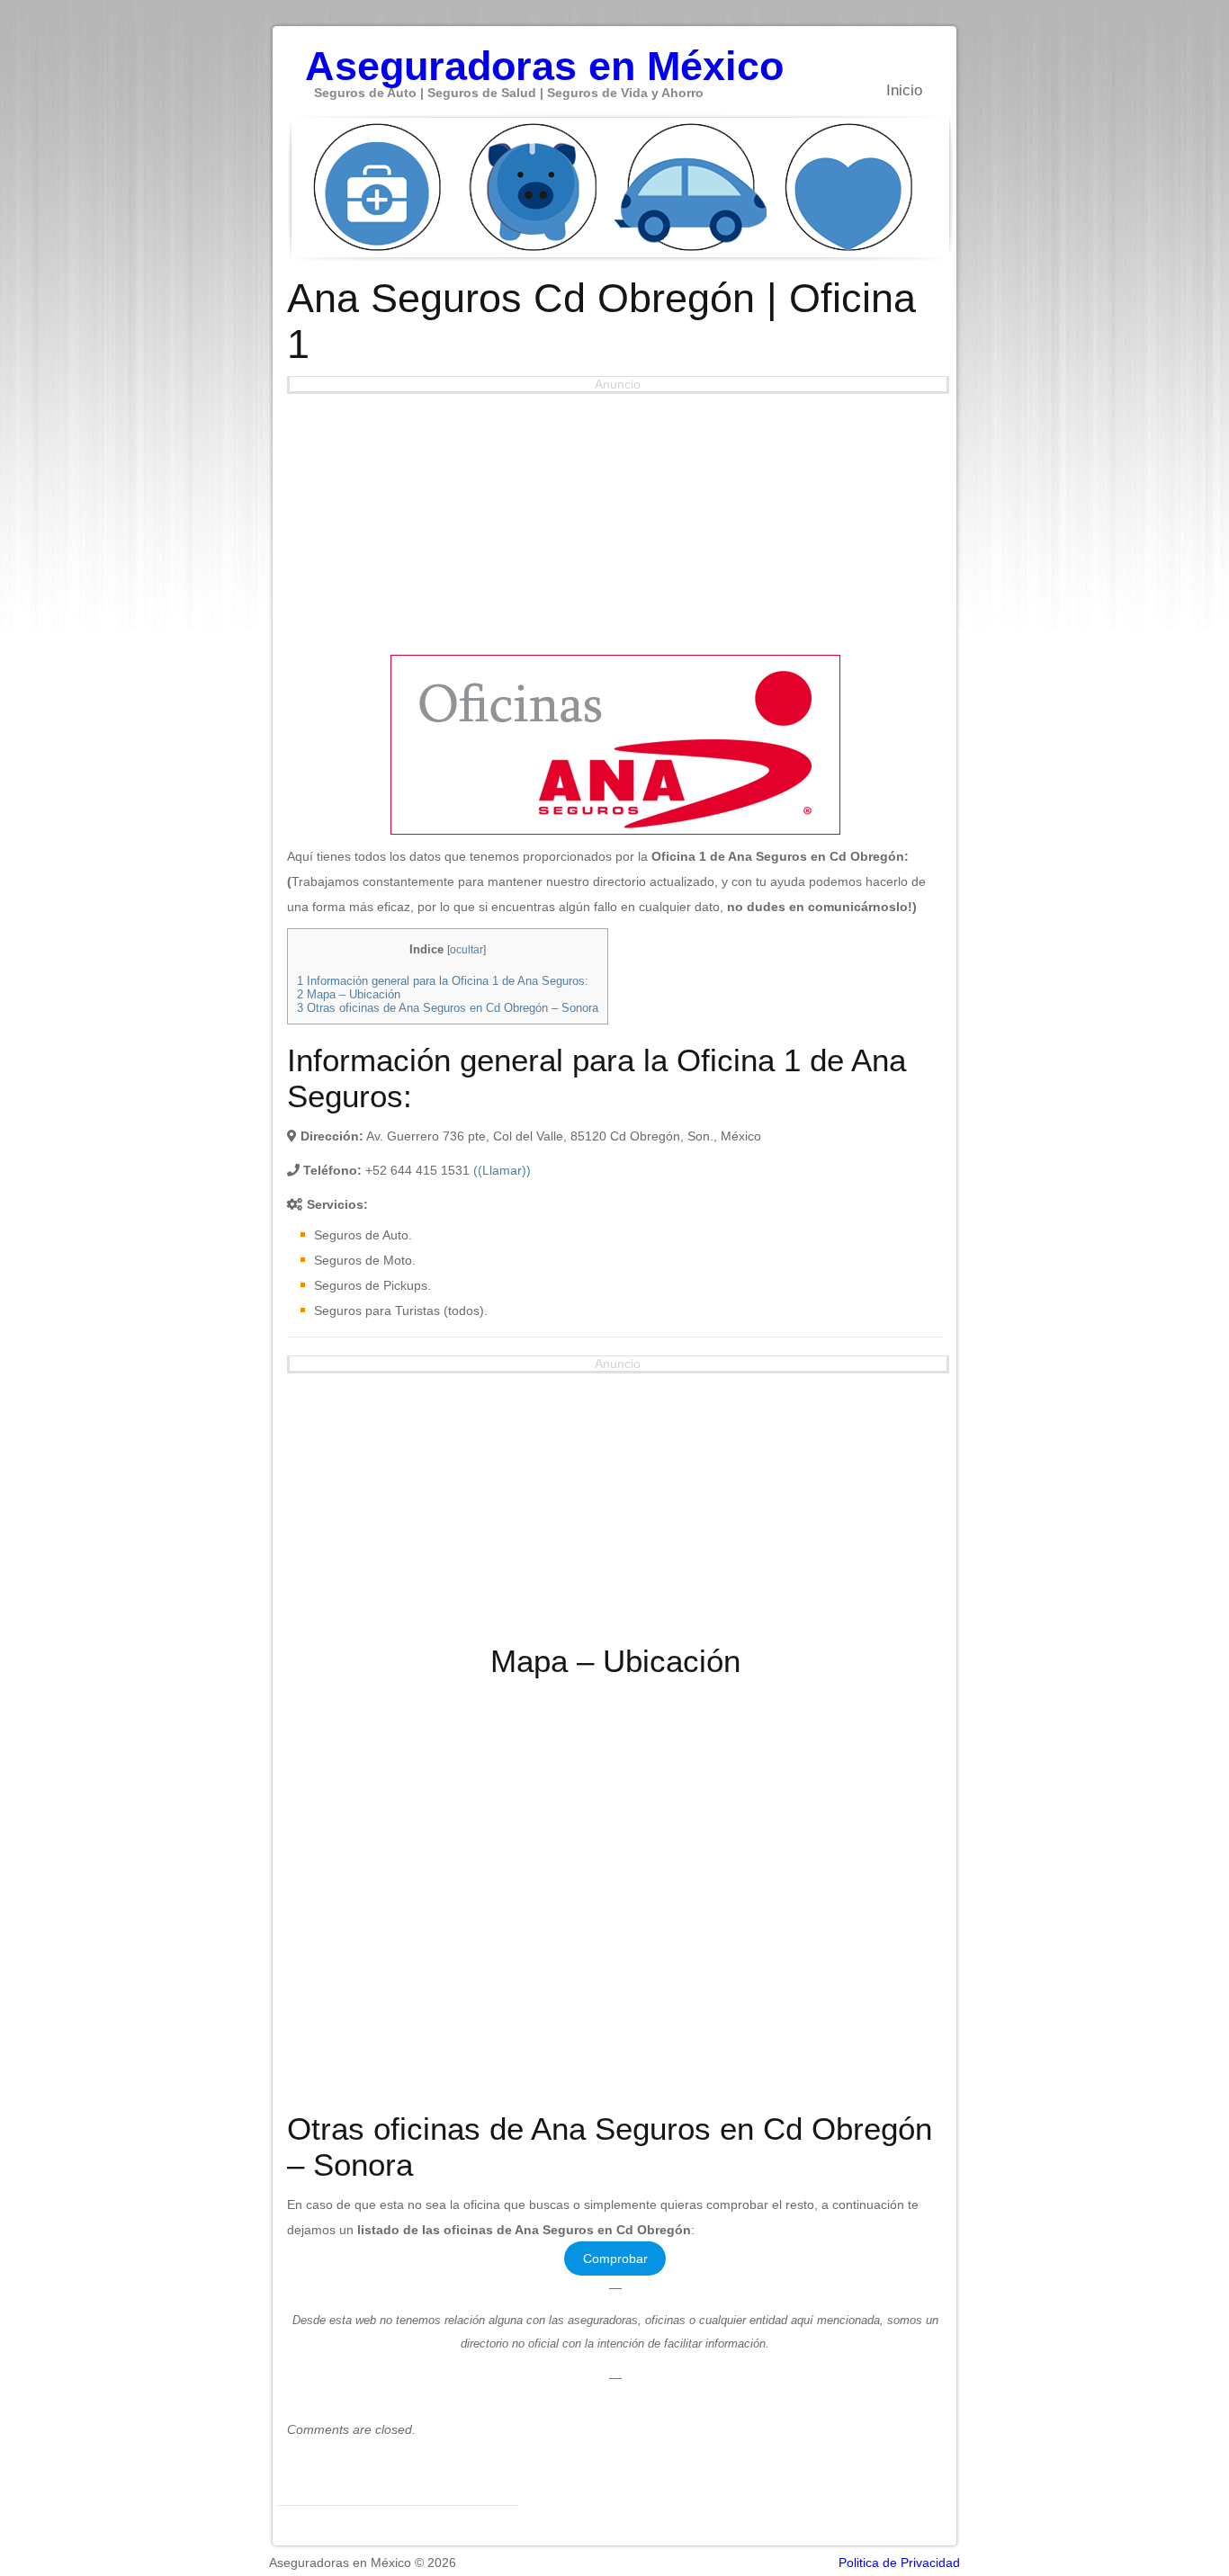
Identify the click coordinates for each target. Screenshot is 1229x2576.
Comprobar (615, 2258)
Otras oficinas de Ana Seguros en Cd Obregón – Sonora (448, 1008)
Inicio (904, 90)
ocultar (466, 950)
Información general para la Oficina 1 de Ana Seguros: (443, 981)
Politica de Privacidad (899, 2563)
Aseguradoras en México (544, 57)
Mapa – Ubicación (349, 994)
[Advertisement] (615, 520)
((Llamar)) (502, 1170)
